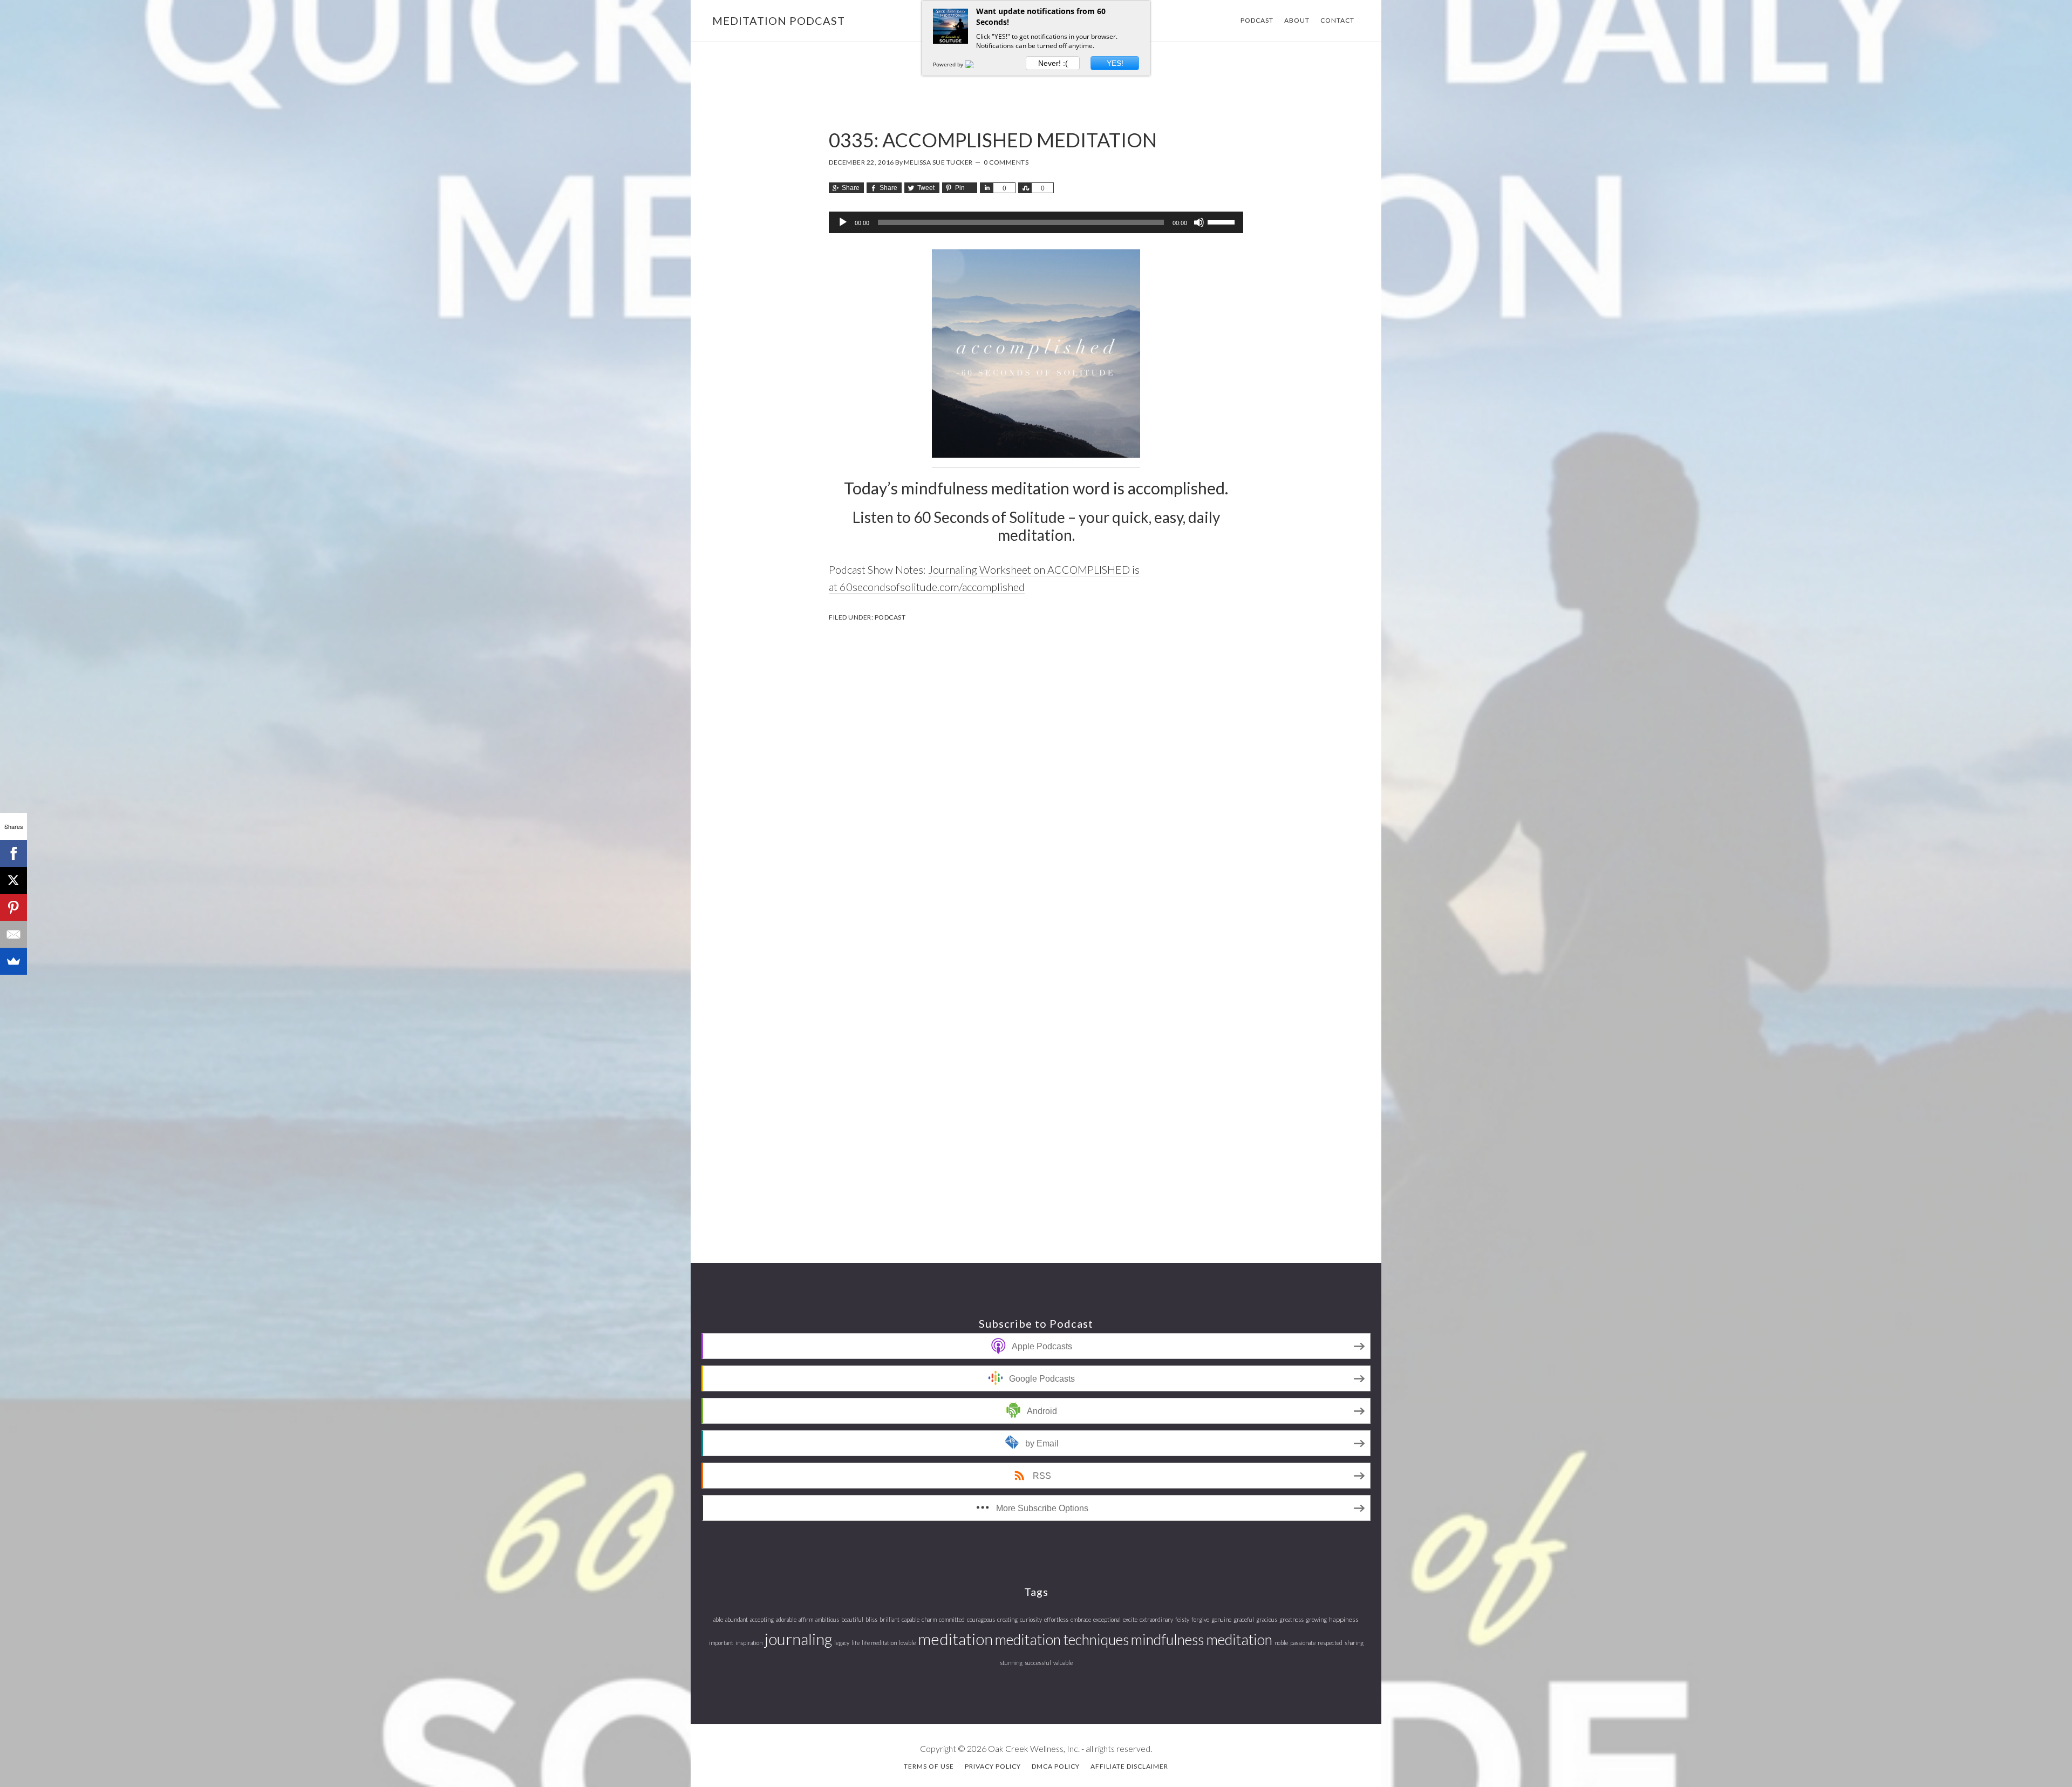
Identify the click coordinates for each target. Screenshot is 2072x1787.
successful (1038, 1663)
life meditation (879, 1643)
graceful (1244, 1619)
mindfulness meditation (1202, 1639)
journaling (798, 1639)
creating (1007, 1619)
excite (1130, 1619)
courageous (981, 1619)
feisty (1182, 1619)
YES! (1115, 63)
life (856, 1643)
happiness (1344, 1619)
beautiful (852, 1619)
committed (952, 1619)
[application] (1036, 222)
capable (911, 1619)
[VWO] (976, 64)
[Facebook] (13, 853)
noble (1281, 1643)
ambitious (827, 1619)
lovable (907, 1643)
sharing (1354, 1643)
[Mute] (1199, 222)
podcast (890, 617)
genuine (1221, 1619)
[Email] (13, 934)
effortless (1056, 1619)
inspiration (749, 1643)
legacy (842, 1643)
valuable (1063, 1663)
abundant (737, 1619)
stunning (1011, 1663)
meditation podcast (779, 21)
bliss (871, 1619)
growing (1316, 1619)
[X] (13, 880)
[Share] (986, 188)
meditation (955, 1639)
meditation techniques (1062, 1639)
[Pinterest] (13, 907)
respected (1330, 1643)
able (718, 1619)
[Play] (843, 222)
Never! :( (1053, 63)
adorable (786, 1619)
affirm (806, 1619)
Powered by (949, 64)
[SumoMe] (13, 961)
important (721, 1643)
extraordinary (1156, 1619)
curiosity (1031, 1619)
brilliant (890, 1619)
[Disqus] (1036, 773)
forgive (1200, 1619)
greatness (1291, 1619)
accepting (762, 1619)
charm (929, 1619)
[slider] (1223, 221)
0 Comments (1006, 162)
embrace (1081, 1619)
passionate (1303, 1643)
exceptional (1107, 1619)
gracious (1267, 1619)
